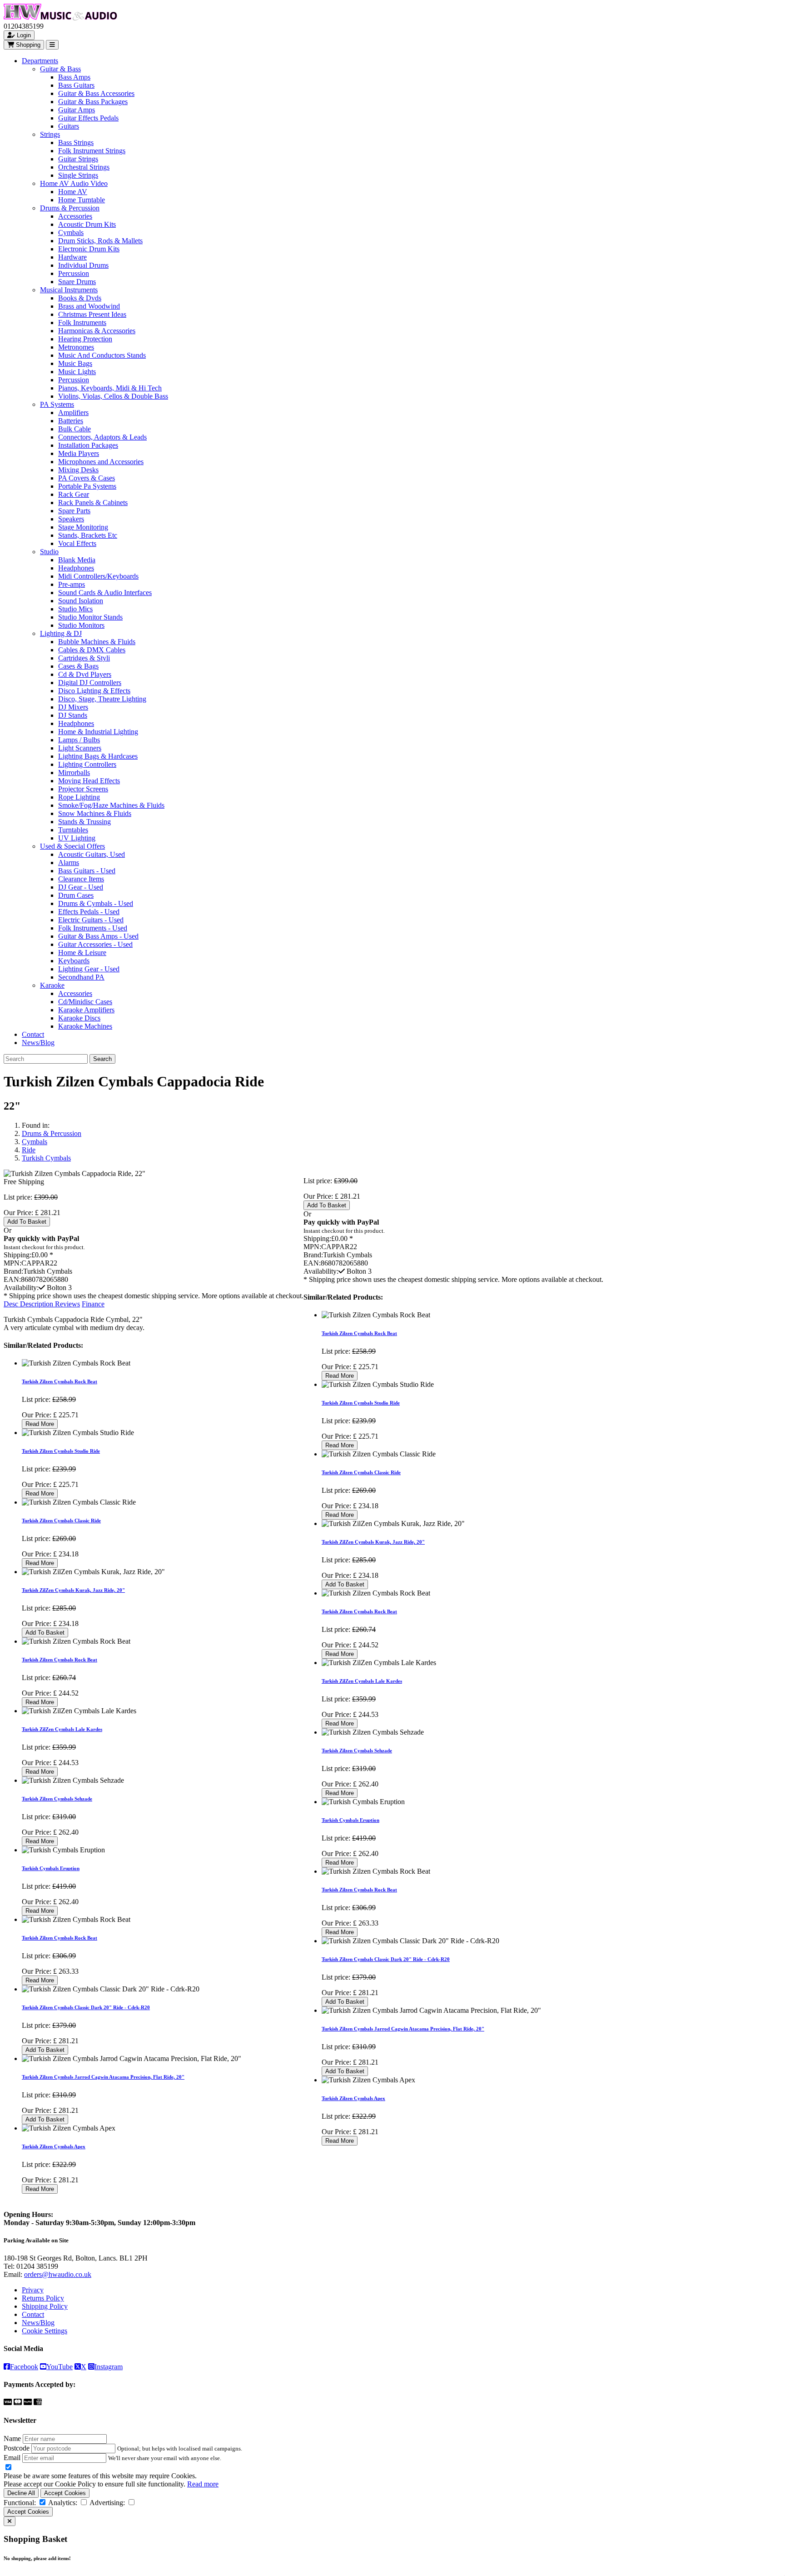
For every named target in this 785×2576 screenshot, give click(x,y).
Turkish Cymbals (46, 1158)
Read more (203, 2484)
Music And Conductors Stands (102, 355)
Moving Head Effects (89, 781)
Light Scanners (80, 748)
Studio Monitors (81, 625)
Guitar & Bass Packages (93, 102)
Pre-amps (72, 584)
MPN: (12, 1263)
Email (12, 2458)
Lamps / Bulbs (79, 740)
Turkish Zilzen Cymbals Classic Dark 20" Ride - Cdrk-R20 (86, 2007)
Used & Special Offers (72, 846)
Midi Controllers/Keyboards (98, 576)
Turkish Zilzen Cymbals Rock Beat (60, 1381)
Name (12, 2438)
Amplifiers (73, 413)
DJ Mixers (73, 707)
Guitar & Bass (60, 69)
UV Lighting (77, 838)
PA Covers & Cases (87, 478)
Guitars (69, 126)
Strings (50, 134)
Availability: (21, 1288)
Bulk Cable (75, 429)
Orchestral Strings (84, 167)
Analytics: (63, 2503)
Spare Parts (74, 511)
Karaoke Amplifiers (86, 1010)
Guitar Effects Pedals (88, 118)
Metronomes (76, 347)
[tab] (29, 1304)
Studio (49, 552)
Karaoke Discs (79, 1018)
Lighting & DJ (61, 633)
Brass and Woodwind (89, 306)
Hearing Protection (85, 339)
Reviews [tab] (67, 1304)
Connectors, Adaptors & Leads (102, 437)
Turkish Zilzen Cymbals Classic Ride (61, 1521)
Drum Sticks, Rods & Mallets (100, 241)
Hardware (72, 257)
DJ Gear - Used (81, 887)
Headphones (76, 568)
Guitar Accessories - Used (95, 944)
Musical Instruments (69, 290)
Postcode (17, 2448)
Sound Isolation (81, 601)
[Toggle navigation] (52, 45)
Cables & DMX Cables (92, 650)
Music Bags (75, 363)
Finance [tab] (93, 1304)
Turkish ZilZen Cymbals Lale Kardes (62, 1729)
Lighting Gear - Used (89, 969)
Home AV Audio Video (74, 183)
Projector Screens (83, 789)
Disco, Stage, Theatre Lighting (102, 699)
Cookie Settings (45, 2331)
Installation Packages (88, 445)
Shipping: (17, 1255)
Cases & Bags (78, 666)
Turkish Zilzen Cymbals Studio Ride (61, 1451)
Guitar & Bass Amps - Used (98, 936)
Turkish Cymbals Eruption (51, 1868)
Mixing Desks (78, 470)
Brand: (13, 1271)
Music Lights (77, 372)
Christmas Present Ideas (92, 314)
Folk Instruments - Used (93, 928)
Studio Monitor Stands (90, 617)
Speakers (71, 519)
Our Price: (19, 1213)
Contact (33, 1034)
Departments (40, 61)
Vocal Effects (77, 543)
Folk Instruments (82, 323)
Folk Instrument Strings (92, 151)
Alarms (69, 863)
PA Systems (57, 404)
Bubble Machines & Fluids (97, 642)
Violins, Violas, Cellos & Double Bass (113, 396)
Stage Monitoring (83, 527)
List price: (18, 1197)
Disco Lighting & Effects (94, 691)
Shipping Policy (45, 2306)
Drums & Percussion (70, 208)
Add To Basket (27, 1222)
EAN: (12, 1279)
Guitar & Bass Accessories (96, 93)
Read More (40, 1424)
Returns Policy (43, 2298)
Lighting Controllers (87, 764)
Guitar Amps (77, 110)
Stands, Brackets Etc (88, 535)
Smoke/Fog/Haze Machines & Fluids (111, 805)
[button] (55, 1288)
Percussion (74, 273)
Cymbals (71, 233)
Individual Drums (83, 265)
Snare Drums (77, 282)
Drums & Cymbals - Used (96, 903)
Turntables (73, 830)
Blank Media (77, 560)
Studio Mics (75, 609)
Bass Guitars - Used (87, 871)
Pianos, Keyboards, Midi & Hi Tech (110, 388)
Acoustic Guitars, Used (92, 854)
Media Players (79, 453)
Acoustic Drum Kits (87, 224)
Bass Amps (74, 77)
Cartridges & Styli (84, 658)
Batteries (71, 421)
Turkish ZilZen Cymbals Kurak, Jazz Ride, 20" (73, 1590)
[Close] (10, 2521)
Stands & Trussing (84, 822)
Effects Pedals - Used (89, 912)
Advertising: (107, 2503)
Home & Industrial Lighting (98, 732)
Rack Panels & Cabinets (93, 503)
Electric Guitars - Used (91, 920)
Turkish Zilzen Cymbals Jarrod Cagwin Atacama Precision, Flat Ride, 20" (103, 2077)
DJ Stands (73, 715)
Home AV (73, 192)
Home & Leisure (82, 953)
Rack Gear (74, 494)
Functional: (20, 2503)
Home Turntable (82, 200)
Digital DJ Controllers (90, 683)
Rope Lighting (79, 797)
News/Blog (38, 1043)
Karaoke (52, 985)
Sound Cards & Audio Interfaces (105, 593)
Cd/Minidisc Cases (85, 1002)
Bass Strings (76, 143)
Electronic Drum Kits (89, 249)
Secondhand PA (81, 977)
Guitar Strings (78, 159)
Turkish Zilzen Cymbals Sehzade (57, 1799)
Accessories (75, 216)
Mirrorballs (74, 773)
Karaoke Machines (85, 1026)
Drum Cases (76, 895)
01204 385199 (37, 2266)
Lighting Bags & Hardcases (98, 756)
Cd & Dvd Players (85, 674)
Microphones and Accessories (101, 462)
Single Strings (78, 175)
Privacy (33, 2290)
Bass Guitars (76, 85)
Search (102, 1059)
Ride (29, 1150)
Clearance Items (81, 879)
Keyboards (74, 961)
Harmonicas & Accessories (97, 331)
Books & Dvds (80, 298)
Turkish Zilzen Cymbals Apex (54, 2146)
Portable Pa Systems (87, 486)
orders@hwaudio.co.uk (58, 2274)
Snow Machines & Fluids (95, 813)
